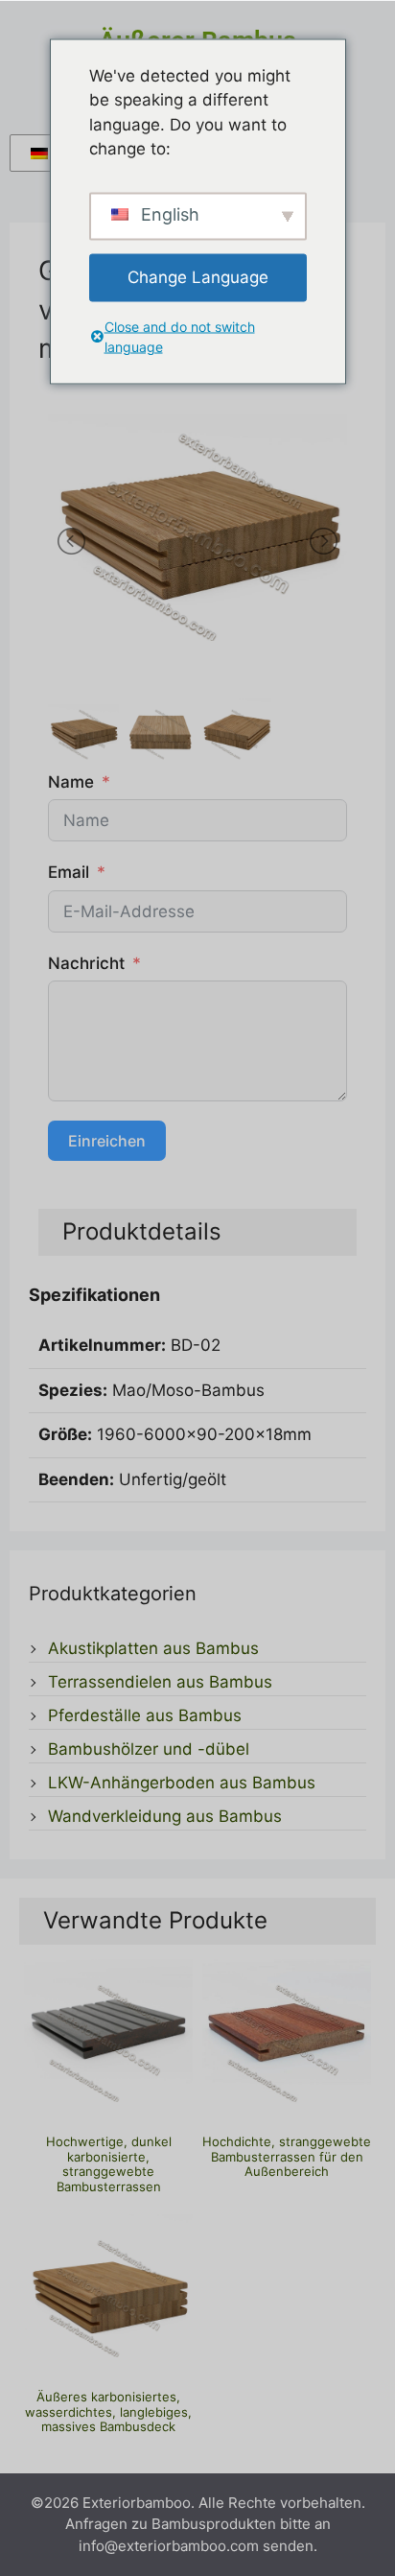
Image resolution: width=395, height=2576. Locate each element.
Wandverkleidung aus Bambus (165, 1816)
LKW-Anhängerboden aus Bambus (182, 1783)
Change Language (198, 276)
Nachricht (86, 963)
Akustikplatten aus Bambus (153, 1648)
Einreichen (107, 1141)
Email (69, 872)
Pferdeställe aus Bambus (145, 1715)
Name (71, 782)
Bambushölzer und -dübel (149, 1749)
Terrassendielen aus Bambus (160, 1682)
